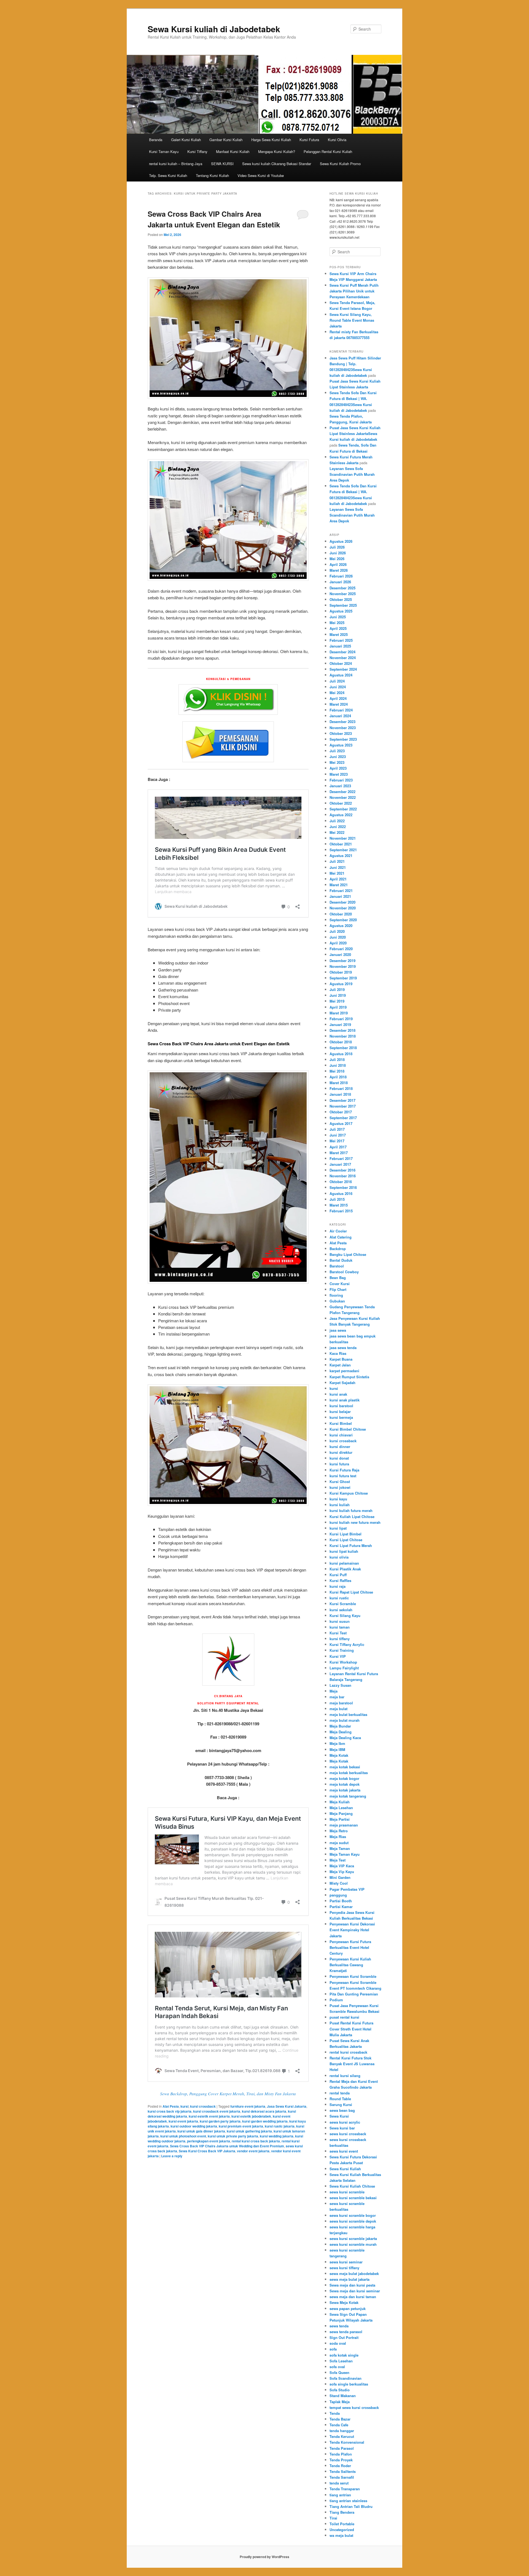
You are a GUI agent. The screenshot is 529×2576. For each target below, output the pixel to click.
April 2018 (338, 1077)
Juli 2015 (337, 1199)
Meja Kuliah (340, 1802)
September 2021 (343, 850)
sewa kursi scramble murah (353, 2244)
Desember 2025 (342, 588)
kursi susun (340, 1621)
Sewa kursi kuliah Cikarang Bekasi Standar (277, 164)
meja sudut (339, 1843)
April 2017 (338, 1147)
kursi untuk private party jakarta (233, 2136)
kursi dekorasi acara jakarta (264, 2111)
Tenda (335, 2413)
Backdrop (338, 1249)
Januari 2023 (340, 786)
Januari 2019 (340, 1024)
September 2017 (343, 1118)
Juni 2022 (338, 827)
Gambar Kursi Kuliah (226, 140)
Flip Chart (338, 1289)
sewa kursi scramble (347, 2192)
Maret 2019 (339, 1013)
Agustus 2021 (341, 855)
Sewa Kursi (339, 2116)
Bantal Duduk (341, 1260)
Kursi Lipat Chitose (346, 1540)
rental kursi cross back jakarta (256, 2141)
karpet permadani (344, 1371)
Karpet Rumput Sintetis (349, 1377)
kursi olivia (339, 1557)
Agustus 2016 (341, 1193)
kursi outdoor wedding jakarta (194, 2126)
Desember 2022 (342, 792)
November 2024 (343, 658)
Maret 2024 (339, 704)
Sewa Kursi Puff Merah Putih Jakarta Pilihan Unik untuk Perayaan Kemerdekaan (354, 291)
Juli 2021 (337, 861)
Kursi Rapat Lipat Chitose (351, 1592)
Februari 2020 (341, 949)
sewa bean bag (342, 2110)
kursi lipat (338, 1528)
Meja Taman (340, 1848)
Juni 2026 (338, 553)
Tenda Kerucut (342, 2436)
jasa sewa (338, 1330)
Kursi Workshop (343, 1662)
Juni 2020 (338, 937)
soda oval (338, 2343)
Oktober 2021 (341, 844)
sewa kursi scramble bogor (353, 2215)
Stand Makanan (343, 2396)
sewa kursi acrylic (345, 2122)
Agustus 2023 (341, 745)
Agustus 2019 (341, 984)
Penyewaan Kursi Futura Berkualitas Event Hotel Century (350, 1947)
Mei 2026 (337, 559)
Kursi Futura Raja (344, 1470)
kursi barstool (341, 1406)
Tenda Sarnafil (342, 2477)
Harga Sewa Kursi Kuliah (271, 140)
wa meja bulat (341, 2535)
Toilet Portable (342, 2524)
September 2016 (343, 1187)
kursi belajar (340, 1411)
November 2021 (343, 838)
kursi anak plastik (345, 1400)
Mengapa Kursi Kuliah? (277, 151)
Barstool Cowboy (344, 1272)
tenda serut (339, 2483)
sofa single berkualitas (349, 2384)
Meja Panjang (341, 1813)
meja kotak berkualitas (349, 1773)
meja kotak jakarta (345, 1790)
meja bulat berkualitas (348, 1714)
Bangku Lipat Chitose (348, 1254)
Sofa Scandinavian (346, 2378)
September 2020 (343, 920)
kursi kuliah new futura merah (355, 1522)
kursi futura (339, 1464)
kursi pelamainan (344, 1563)
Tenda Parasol (342, 2448)
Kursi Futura (309, 140)
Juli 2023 (337, 751)
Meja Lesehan (341, 1808)
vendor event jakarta (253, 2151)
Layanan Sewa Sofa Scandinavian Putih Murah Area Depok (352, 474)
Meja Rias (338, 1837)
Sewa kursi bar (342, 2128)
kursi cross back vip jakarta (170, 2111)
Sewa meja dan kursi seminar (355, 2291)
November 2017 (343, 1106)
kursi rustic (339, 1598)
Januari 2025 (340, 646)
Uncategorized (342, 2530)
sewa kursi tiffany (344, 2268)
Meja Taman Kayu (345, 1854)
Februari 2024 (341, 710)
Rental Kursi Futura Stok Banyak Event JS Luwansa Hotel (352, 2064)
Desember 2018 (342, 1030)
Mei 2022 (337, 832)
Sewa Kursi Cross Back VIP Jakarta (207, 2151)
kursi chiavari (341, 1435)
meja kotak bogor (344, 1778)
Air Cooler (338, 1231)
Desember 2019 (342, 961)
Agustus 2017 (341, 1123)
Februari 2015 (341, 1211)
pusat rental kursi (344, 2017)
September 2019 (343, 978)
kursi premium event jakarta (241, 2126)
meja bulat (338, 1709)
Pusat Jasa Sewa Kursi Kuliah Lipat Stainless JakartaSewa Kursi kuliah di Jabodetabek (355, 433)
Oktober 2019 (341, 972)
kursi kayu (338, 1499)
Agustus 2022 (341, 815)
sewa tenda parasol (346, 2332)
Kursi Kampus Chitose (349, 1493)
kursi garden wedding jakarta (265, 2121)
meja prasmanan (344, 1825)
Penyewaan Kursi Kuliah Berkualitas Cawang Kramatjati (350, 1965)
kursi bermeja (341, 1417)
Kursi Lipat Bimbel (346, 1534)
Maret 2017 (339, 1153)
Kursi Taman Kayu (164, 151)
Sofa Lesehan (341, 2361)
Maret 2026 (339, 570)
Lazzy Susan (340, 1685)
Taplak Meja (340, 2402)
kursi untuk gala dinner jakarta (201, 2131)
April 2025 (338, 628)
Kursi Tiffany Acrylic (347, 1644)
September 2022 (343, 809)
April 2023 (338, 768)
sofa (333, 2349)
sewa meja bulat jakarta (349, 2279)
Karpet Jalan (340, 1365)
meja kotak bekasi (345, 1767)
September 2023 (343, 739)
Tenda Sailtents (343, 2471)
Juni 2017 (338, 1135)
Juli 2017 (337, 1129)
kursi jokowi (340, 1487)
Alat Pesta (171, 2106)
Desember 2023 (342, 722)
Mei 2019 (337, 1001)
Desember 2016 (342, 1170)
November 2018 (343, 1036)
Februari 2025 (341, 640)
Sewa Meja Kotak (344, 2302)
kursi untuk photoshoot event (183, 2136)
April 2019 (338, 1007)
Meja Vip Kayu (342, 1872)
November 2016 (343, 1176)
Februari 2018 (341, 1088)
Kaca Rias (338, 1353)
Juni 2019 (338, 995)
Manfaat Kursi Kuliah (233, 151)
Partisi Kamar (341, 1907)
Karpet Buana (341, 1359)
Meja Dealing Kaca (345, 1738)
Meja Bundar (340, 1726)
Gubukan (337, 1301)
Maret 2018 (339, 1083)
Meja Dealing (341, 1732)
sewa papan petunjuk (348, 2308)
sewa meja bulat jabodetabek (354, 2273)
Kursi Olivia (337, 140)
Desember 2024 (342, 652)
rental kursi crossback (348, 2052)
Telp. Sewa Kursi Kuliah (168, 175)
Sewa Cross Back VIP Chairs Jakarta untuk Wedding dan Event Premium (227, 2146)
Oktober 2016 (341, 1182)
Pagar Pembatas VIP (347, 1889)
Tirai (333, 2518)
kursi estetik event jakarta (209, 2116)
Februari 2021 (341, 891)
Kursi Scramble (343, 1604)
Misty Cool (339, 1883)
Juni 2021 (338, 867)
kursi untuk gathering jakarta (249, 2131)
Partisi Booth (341, 1901)
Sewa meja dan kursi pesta (352, 2285)
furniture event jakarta (248, 2106)
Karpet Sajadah (342, 1383)
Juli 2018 (337, 1059)
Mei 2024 (337, 693)
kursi (184, 2106)
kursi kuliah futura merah (351, 1510)
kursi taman (340, 1627)
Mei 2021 (337, 873)
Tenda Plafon (341, 2454)
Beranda (156, 140)
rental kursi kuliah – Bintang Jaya (176, 164)
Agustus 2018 (341, 1054)
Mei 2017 (337, 1141)
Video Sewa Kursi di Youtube (261, 175)
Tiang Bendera (342, 2512)
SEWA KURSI (222, 164)
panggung (338, 1895)
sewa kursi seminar (346, 2262)
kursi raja (338, 1586)
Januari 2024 (340, 716)
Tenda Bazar (340, 2419)
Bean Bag (338, 1278)
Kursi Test (338, 1633)
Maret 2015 (339, 1205)
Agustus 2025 (341, 611)
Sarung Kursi (341, 2104)
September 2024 (343, 669)
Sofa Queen (339, 2372)
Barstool (337, 1266)
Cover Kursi (340, 1284)
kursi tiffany (340, 1639)
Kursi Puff (338, 1575)
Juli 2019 (337, 989)
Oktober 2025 (341, 599)
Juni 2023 (338, 757)
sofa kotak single (344, 2355)
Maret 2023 (339, 774)
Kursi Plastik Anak (345, 1569)
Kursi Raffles (340, 1580)
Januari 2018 (340, 1094)
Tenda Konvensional (347, 2442)
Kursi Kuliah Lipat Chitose (352, 1517)
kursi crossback (203, 2106)
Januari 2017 (340, 1164)
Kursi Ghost (340, 1482)
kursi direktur (341, 1452)
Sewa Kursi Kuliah (345, 2169)
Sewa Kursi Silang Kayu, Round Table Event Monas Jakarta (352, 320)
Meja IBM (337, 1749)
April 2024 (338, 698)
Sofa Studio (340, 2390)
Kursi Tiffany (197, 151)
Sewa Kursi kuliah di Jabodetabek (214, 29)
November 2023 (343, 728)
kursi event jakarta (183, 2121)
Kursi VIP (338, 1656)
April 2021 (338, 879)
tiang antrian (340, 2495)
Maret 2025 (339, 634)
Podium (336, 2000)
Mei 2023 (337, 762)
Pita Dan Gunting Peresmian (354, 1994)
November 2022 (343, 797)
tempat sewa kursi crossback (354, 2407)
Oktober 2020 (341, 914)
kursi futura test (343, 1476)
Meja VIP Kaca (342, 1866)
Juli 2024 (337, 681)
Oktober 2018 (341, 1042)
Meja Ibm (337, 1743)
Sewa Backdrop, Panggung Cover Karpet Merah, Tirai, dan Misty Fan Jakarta (228, 2094)
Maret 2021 (339, 885)
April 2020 (338, 943)
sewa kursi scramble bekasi (353, 2198)
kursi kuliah (340, 1505)
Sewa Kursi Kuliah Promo (340, 164)
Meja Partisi (340, 1819)
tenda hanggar (342, 2431)
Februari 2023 (341, 780)
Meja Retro (339, 1831)
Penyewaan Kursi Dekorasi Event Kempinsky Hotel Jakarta (352, 1930)
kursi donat (339, 1458)
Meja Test (338, 1860)
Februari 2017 (341, 1158)
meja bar (337, 1697)
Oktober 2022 (341, 803)
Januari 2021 (340, 896)
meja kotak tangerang (348, 1796)
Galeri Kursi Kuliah (186, 140)
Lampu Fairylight (344, 1668)
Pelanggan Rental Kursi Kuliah (328, 151)
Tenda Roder (340, 2466)
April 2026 (338, 564)
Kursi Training (342, 1650)
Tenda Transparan (345, 2489)
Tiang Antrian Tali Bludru (351, 2506)
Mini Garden (340, 1877)
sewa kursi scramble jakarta (353, 2238)
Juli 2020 (337, 931)
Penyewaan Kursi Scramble (353, 1976)
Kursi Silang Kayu (345, 1615)
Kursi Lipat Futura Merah (351, 1545)
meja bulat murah (345, 1720)
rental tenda (340, 2093)
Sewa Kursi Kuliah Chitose (352, 2186)
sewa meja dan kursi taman (353, 2297)
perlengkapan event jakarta (209, 2141)
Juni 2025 (338, 617)
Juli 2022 (337, 821)
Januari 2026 (340, 582)
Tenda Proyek (341, 2460)
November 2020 (343, 908)
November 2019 (343, 966)
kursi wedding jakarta (277, 2136)
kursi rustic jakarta (280, 2126)
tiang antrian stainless (348, 2501)
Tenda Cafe (339, 2425)
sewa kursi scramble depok (353, 2221)
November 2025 (343, 594)
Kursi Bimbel (341, 1423)
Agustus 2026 (341, 541)
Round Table (340, 2099)
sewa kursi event (344, 2151)
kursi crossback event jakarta (217, 2111)
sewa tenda (339, 2326)
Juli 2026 (337, 547)
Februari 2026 (341, 576)
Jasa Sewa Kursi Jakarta (287, 2106)
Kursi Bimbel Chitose (348, 1429)
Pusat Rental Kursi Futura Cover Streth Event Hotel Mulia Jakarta (351, 2029)
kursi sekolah (341, 1610)
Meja (334, 1691)
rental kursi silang (345, 2076)
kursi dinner (340, 1447)
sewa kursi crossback (348, 2134)
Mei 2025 (337, 623)
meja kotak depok (345, 1784)
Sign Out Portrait (344, 2337)
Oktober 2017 (341, 1112)
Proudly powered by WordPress (264, 2557)
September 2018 (343, 1048)
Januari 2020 (340, 954)
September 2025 (343, 605)
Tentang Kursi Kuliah (212, 175)
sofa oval (337, 2367)
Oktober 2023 (341, 733)
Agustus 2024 (341, 675)
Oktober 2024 (341, 663)
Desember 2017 (342, 1100)
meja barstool (341, 1703)
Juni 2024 (338, 687)
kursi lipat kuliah (344, 1551)
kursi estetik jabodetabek (251, 2116)
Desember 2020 (342, 902)
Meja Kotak (339, 1755)
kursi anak (338, 1394)
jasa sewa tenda (343, 1348)
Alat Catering (341, 1237)
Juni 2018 (338, 1065)
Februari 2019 (341, 1019)
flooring (336, 1295)
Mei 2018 (337, 1071)
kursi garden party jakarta (220, 2121)
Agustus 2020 (341, 926)
